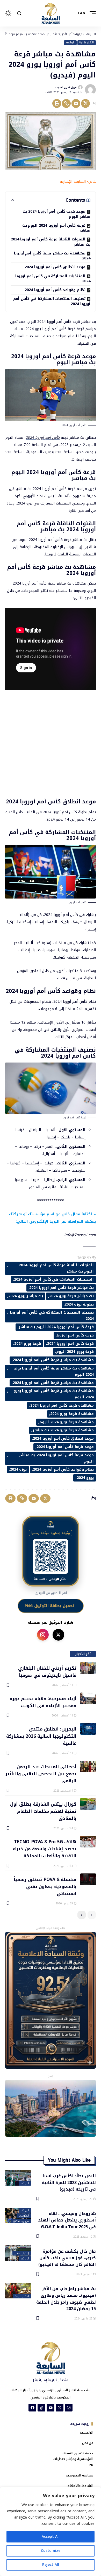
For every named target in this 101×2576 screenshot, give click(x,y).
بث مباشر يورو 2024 (26, 1296)
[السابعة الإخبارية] (51, 13)
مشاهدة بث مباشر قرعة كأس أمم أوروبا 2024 (52, 256)
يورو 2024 (18, 1469)
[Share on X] (85, 103)
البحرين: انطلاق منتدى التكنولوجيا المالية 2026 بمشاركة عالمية (41, 1736)
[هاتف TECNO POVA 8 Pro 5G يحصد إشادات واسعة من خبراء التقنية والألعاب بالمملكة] (88, 1842)
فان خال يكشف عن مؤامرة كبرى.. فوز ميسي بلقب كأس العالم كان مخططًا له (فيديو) (67, 2258)
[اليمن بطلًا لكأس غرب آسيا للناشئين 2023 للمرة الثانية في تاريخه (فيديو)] (18, 2178)
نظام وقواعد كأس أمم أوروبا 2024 (55, 290)
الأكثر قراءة (86, 43)
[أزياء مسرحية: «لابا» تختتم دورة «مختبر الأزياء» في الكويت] (88, 1698)
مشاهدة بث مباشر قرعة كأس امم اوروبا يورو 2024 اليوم (54, 1394)
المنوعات (24, 2216)
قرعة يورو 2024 (28, 1344)
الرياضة (70, 43)
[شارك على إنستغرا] (43, 1635)
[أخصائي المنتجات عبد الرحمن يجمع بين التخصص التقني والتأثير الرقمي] (88, 1767)
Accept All (51, 2537)
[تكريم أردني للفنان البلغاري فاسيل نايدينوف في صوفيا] (88, 1668)
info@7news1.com (80, 1235)
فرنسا (77, 922)
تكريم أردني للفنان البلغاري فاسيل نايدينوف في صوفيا (47, 1671)
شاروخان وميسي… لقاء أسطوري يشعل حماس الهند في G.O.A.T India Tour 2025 (67, 2220)
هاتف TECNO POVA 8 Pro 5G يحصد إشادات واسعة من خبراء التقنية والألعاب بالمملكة (45, 1849)
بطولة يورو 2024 (79, 1304)
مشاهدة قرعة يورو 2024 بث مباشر (63, 1430)
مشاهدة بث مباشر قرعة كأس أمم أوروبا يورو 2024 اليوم (54, 1371)
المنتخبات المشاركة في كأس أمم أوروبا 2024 (53, 279)
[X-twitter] (60, 2408)
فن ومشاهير (21, 2221)
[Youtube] (51, 2408)
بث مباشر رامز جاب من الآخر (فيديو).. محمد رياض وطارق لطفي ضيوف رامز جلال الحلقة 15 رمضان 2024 (66, 2298)
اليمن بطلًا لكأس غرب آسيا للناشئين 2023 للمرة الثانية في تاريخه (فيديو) (69, 2182)
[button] (91, 13)
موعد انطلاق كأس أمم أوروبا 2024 (55, 267)
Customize (51, 2551)
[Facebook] (32, 2408)
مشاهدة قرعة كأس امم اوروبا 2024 (62, 1405)
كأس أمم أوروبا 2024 (43, 438)
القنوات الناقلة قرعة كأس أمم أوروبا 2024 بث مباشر (51, 242)
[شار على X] (58, 1635)
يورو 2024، (85, 1478)
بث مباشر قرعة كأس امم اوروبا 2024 (62, 1288)
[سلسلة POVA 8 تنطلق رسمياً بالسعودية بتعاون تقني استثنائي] (88, 1879)
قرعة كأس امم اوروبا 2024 (70, 1344)
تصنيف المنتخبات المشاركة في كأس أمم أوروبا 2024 (52, 301)
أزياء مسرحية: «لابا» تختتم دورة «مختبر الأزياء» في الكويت (43, 1702)
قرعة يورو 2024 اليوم (75, 1352)
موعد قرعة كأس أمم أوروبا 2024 (65, 1447)
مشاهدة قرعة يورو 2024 (72, 1414)
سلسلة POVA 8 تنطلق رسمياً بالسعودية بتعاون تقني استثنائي (45, 1886)
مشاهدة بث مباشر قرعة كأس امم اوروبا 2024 (53, 1383)
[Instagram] (69, 2408)
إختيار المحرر (22, 2253)
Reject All (51, 2565)
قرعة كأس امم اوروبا (75, 1335)
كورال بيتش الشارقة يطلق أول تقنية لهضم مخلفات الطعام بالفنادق (43, 1811)
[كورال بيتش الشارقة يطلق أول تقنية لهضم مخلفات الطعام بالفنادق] (88, 1804)
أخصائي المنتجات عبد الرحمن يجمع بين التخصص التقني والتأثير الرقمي (41, 1774)
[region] (51, 2532)
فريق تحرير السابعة (66, 87)
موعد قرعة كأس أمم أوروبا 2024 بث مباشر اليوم (56, 214)
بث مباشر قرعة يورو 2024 (71, 1296)
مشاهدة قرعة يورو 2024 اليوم (67, 1422)
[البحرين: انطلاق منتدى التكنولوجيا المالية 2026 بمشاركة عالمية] (88, 1729)
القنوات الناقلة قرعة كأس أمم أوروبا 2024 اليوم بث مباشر (56, 1268)
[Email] (76, 103)
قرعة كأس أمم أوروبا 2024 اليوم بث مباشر (56, 228)
